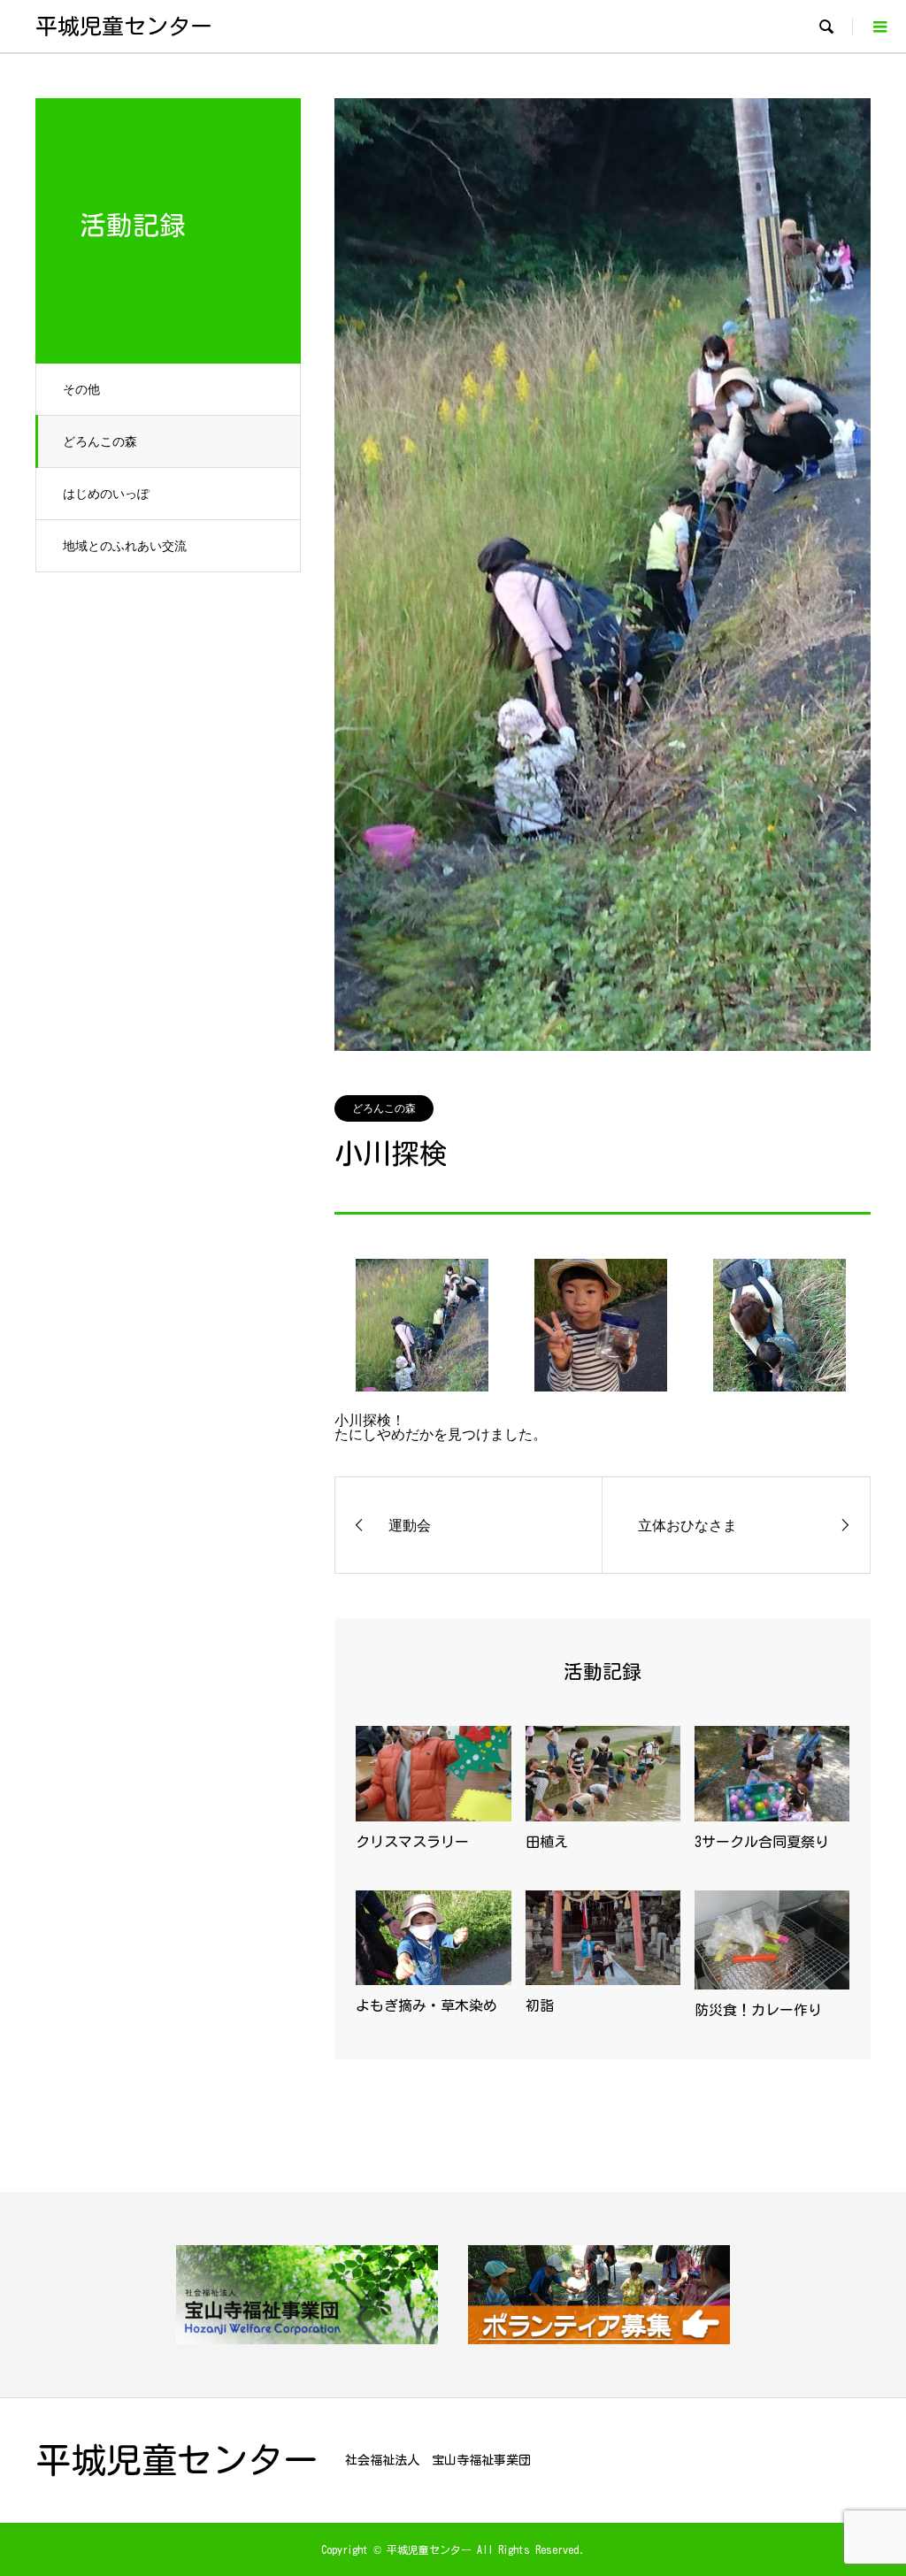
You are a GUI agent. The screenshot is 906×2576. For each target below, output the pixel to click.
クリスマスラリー (412, 1842)
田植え (547, 1842)
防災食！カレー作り (758, 2010)
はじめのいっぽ (106, 493)
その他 (81, 389)
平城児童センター (124, 26)
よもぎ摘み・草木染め (426, 2005)
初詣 (540, 2005)
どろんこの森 (100, 441)
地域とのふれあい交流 (125, 545)
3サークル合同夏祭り (762, 1842)
